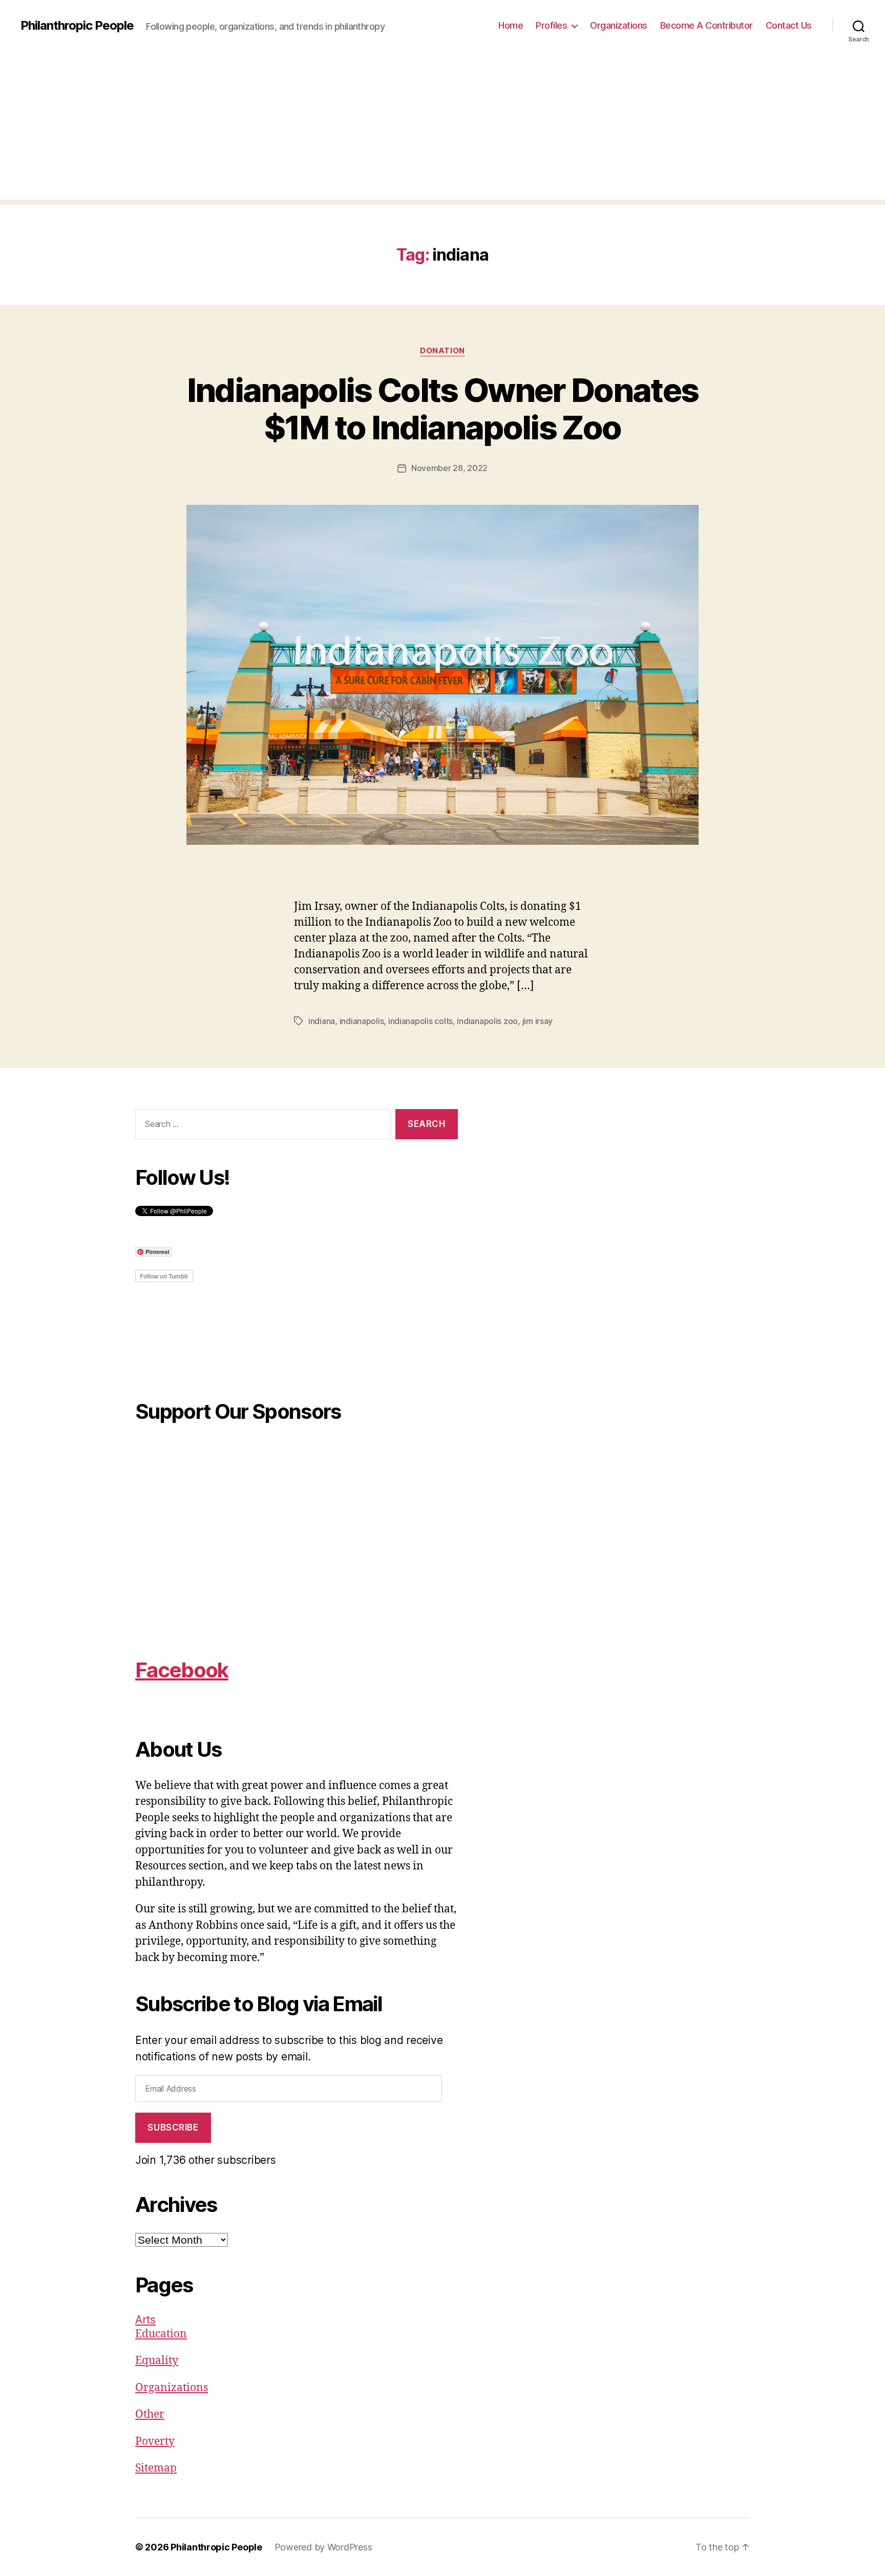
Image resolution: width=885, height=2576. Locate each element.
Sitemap (156, 2468)
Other (150, 2414)
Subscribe (173, 2127)
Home (511, 25)
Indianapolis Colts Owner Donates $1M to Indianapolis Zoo (443, 409)
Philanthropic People (77, 26)
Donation (442, 351)
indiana (322, 1021)
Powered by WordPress (323, 2547)
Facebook (182, 1670)
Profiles (551, 25)
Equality (157, 2361)
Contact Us (789, 25)
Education (161, 2334)
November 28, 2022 (449, 468)
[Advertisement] (442, 128)
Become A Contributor (707, 25)
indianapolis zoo (487, 1021)
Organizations (619, 25)
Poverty (155, 2442)
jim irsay (538, 1021)
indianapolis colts (420, 1021)
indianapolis (362, 1021)
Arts (145, 2320)
